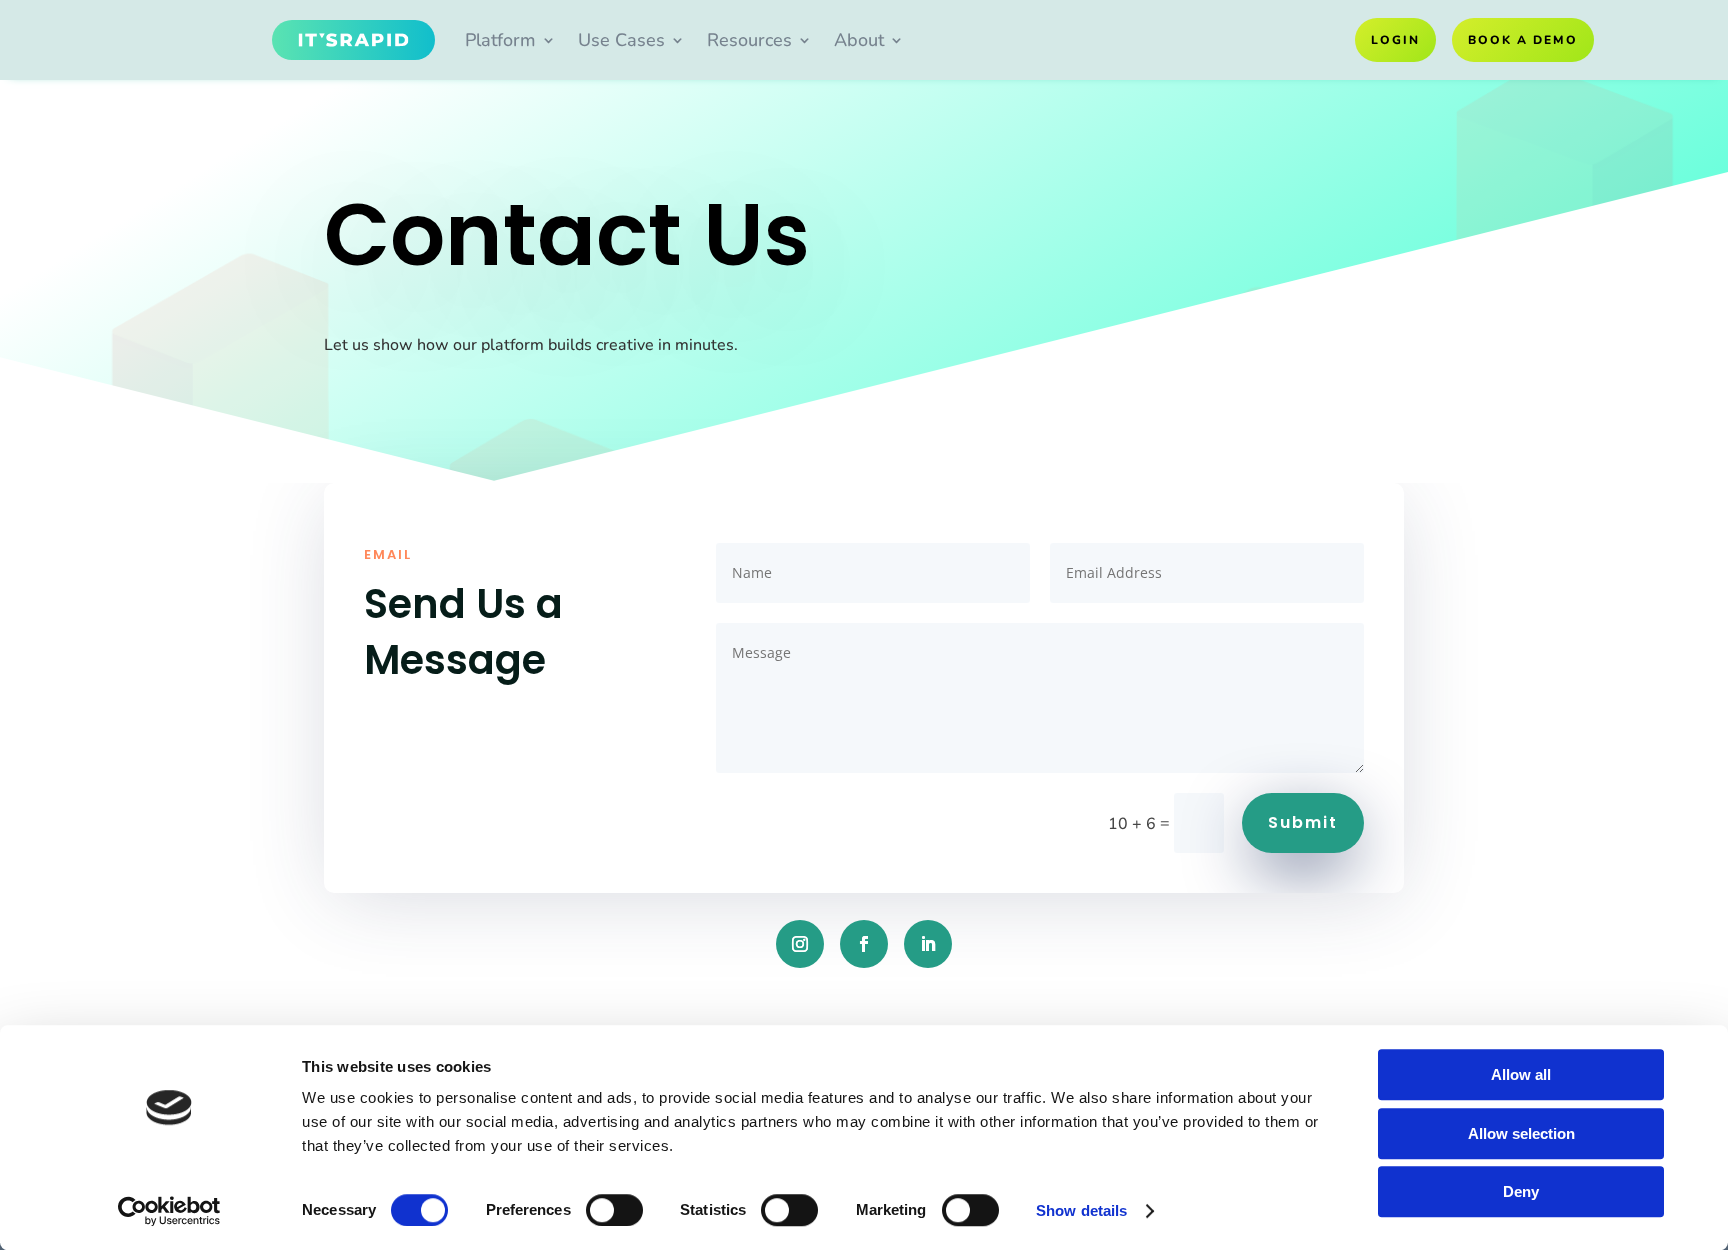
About (859, 40)
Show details (1081, 1210)
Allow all (1521, 1074)
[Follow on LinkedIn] (928, 944)
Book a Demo (1523, 40)
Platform (500, 40)
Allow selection (1521, 1133)
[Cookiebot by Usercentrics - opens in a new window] (169, 1211)
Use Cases (621, 40)
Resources (749, 40)
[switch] (614, 1210)
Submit (1303, 822)
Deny (1521, 1191)
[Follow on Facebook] (864, 944)
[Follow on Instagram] (800, 944)
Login (1395, 40)
